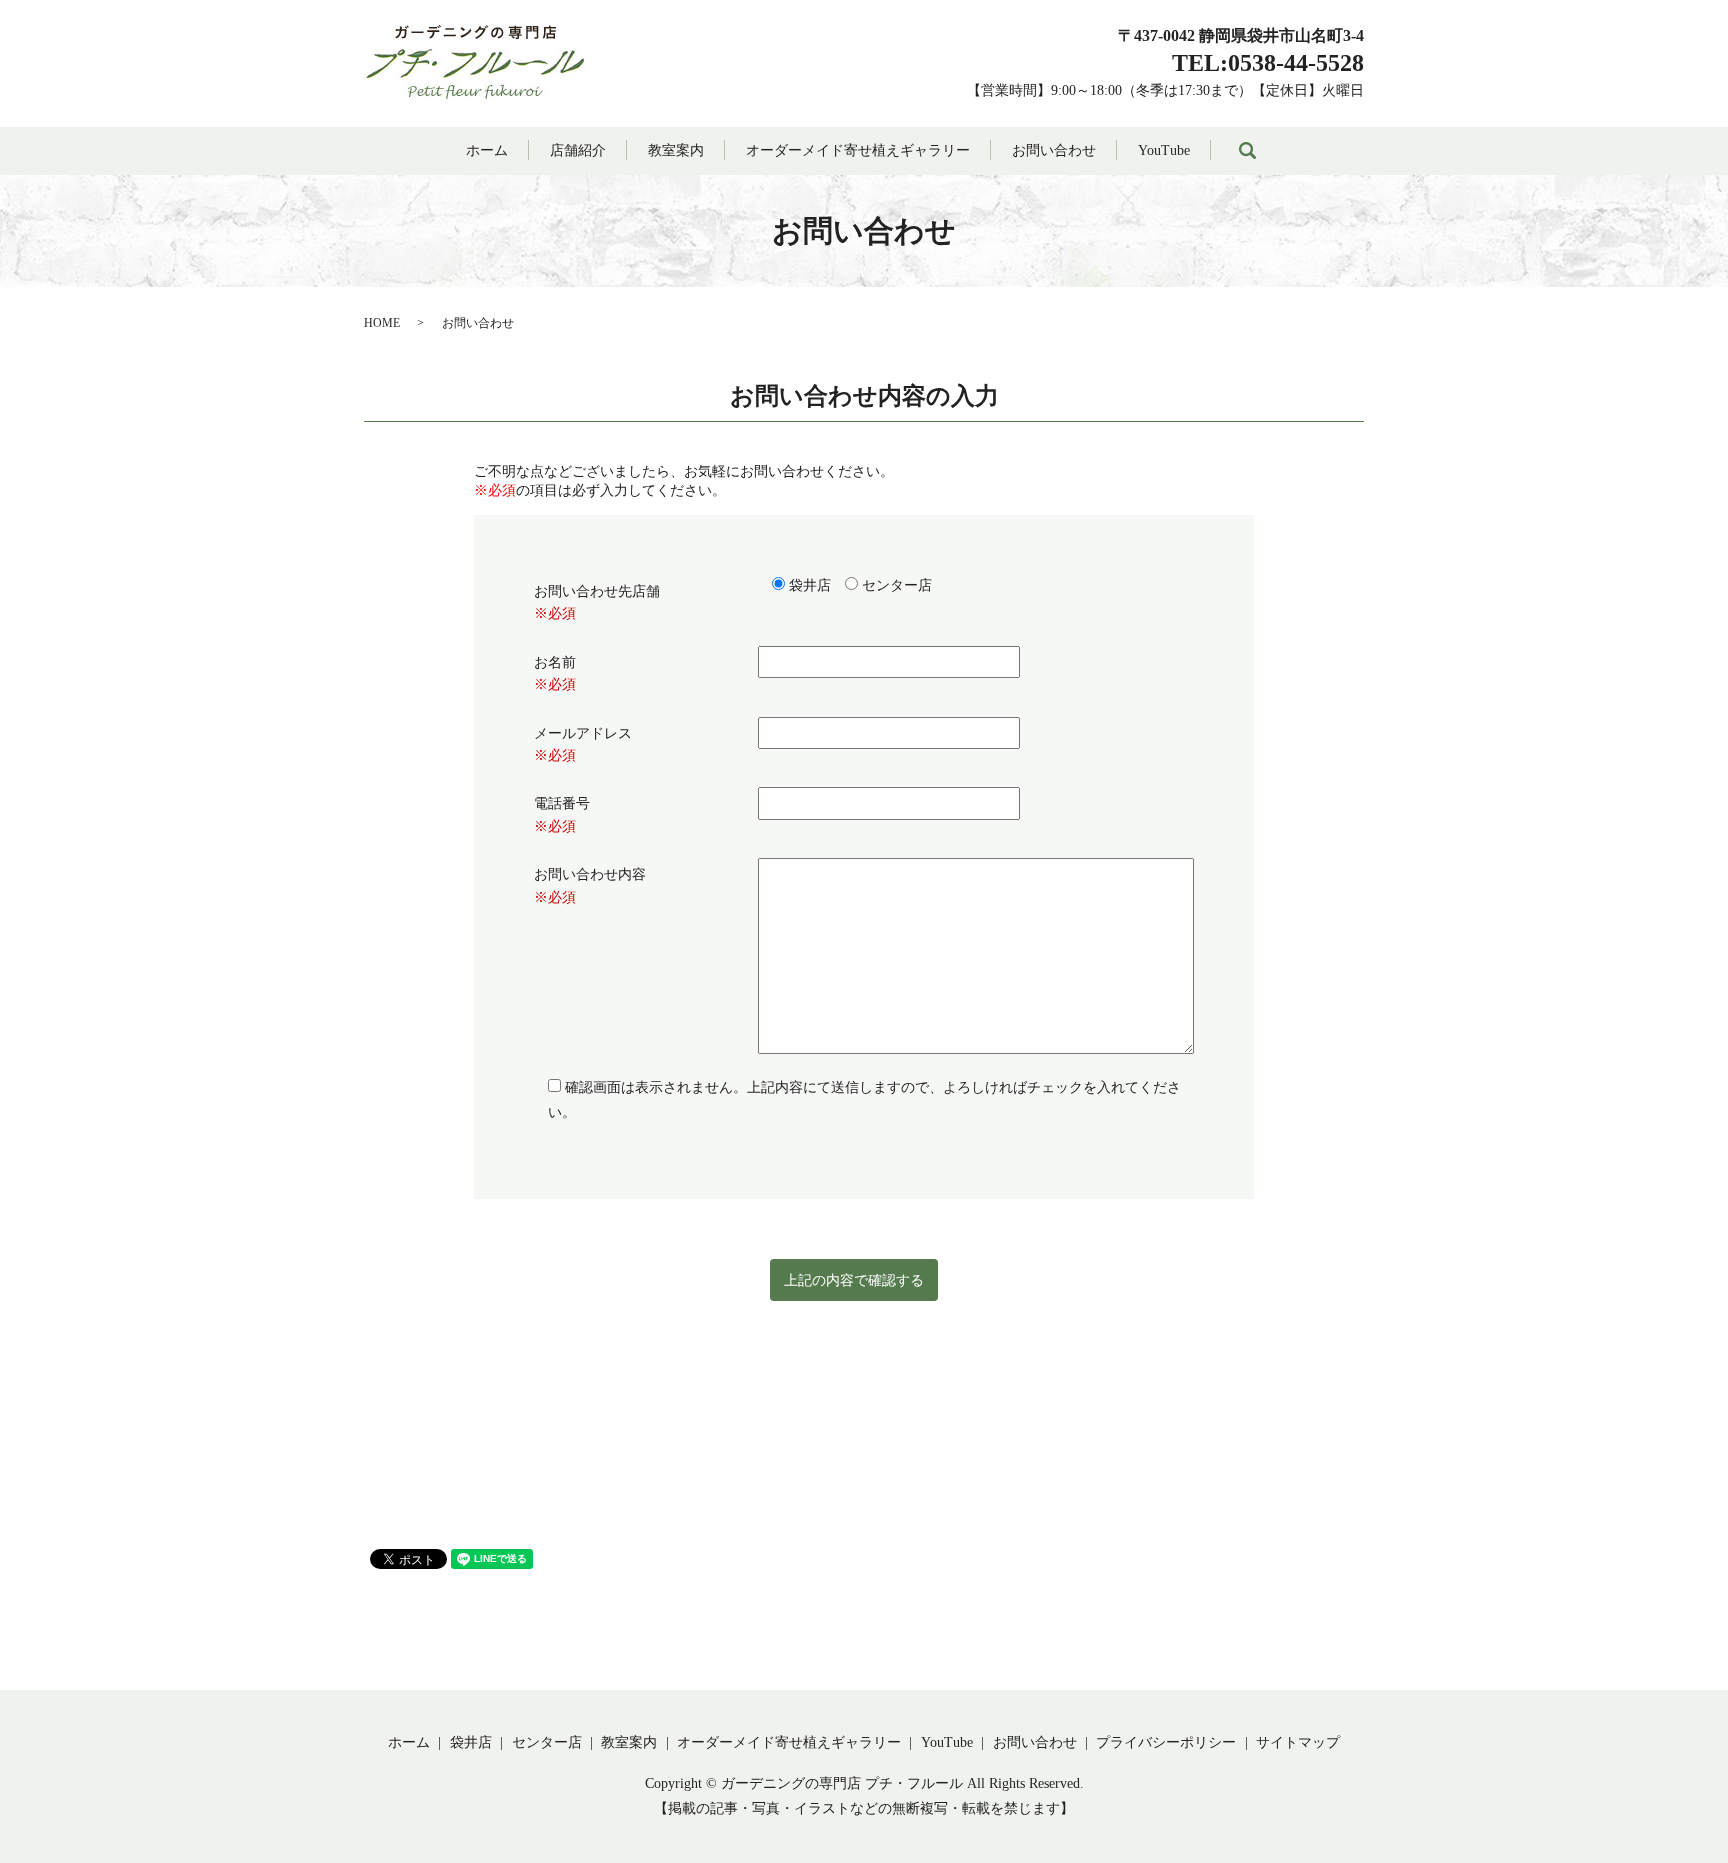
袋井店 (471, 1742)
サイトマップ (1298, 1742)
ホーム (487, 150)
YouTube (1164, 150)
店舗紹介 (578, 150)
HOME (382, 323)
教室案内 (676, 150)
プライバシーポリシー (1166, 1742)
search (1247, 151)
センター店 (547, 1742)
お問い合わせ (1054, 150)
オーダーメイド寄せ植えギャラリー (858, 150)
